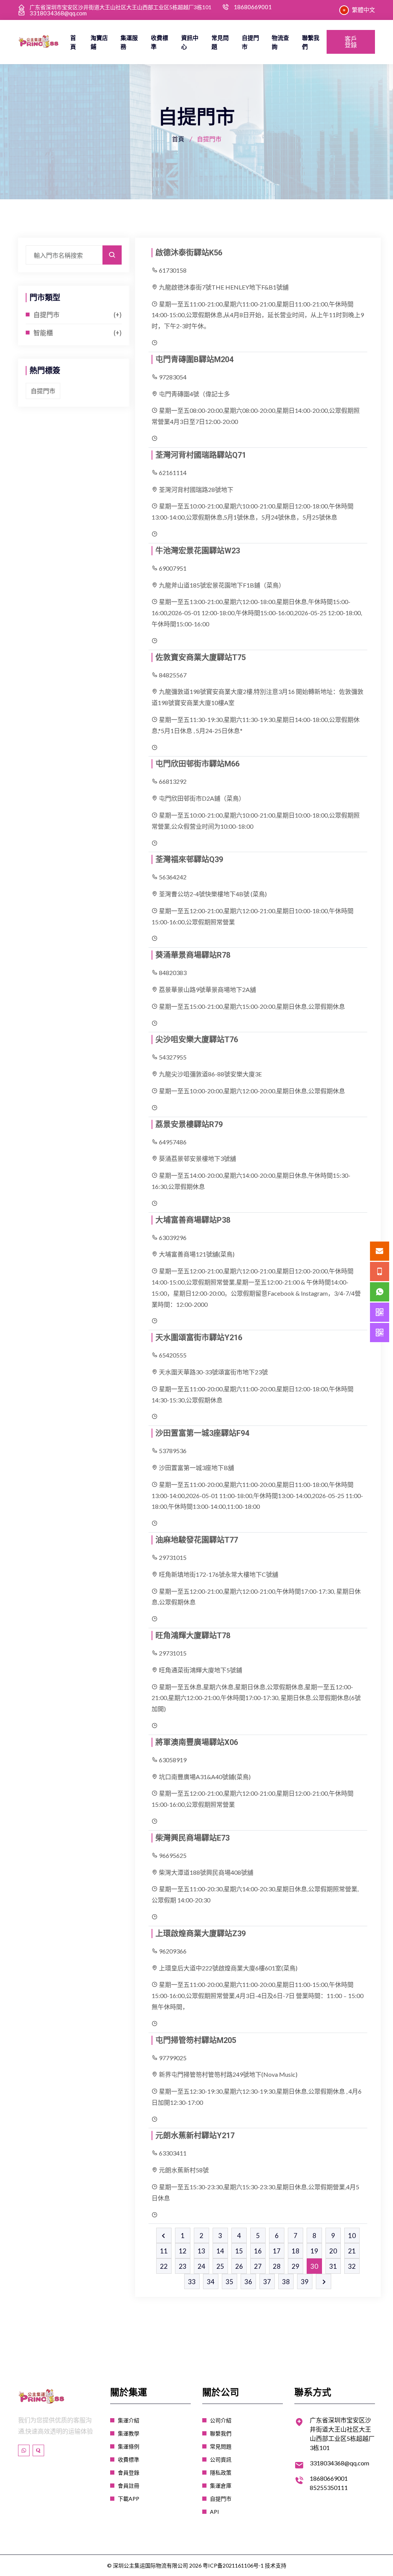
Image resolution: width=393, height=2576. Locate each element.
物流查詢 (280, 42)
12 (183, 2251)
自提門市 (250, 42)
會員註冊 (129, 2486)
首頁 (73, 42)
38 (286, 2282)
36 (248, 2282)
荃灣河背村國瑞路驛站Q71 (201, 455)
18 (296, 2251)
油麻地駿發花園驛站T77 (197, 1540)
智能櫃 (43, 333)
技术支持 (276, 2565)
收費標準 (159, 42)
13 (201, 2251)
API (215, 2512)
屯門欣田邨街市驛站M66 (197, 764)
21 (352, 2251)
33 (192, 2282)
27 (258, 2266)
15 (239, 2251)
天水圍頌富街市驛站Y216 (199, 1338)
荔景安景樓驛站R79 (189, 1124)
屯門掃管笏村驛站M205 (196, 2040)
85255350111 (329, 2487)
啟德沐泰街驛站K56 (189, 253)
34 (211, 2282)
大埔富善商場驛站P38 (193, 1220)
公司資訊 (221, 2459)
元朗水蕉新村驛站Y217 (195, 2136)
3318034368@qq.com (58, 13)
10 (352, 2236)
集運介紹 (129, 2420)
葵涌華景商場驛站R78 (193, 955)
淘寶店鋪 (99, 42)
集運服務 (129, 42)
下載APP (129, 2499)
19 (314, 2251)
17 (277, 2251)
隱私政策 (221, 2473)
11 (164, 2251)
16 (258, 2251)
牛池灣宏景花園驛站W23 (198, 551)
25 (220, 2266)
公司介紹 (221, 2420)
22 (164, 2266)
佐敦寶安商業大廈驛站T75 (201, 657)
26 (239, 2266)
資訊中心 (190, 42)
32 (352, 2266)
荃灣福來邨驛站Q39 (189, 859)
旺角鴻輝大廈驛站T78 (193, 1636)
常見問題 (220, 42)
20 (333, 2251)
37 (267, 2282)
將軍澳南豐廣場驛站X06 (197, 1742)
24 (201, 2266)
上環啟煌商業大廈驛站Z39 (201, 1934)
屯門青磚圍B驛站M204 (194, 359)
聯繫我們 (311, 42)
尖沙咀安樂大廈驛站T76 (197, 1040)
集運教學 (129, 2433)
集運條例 (129, 2446)
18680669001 (253, 7)
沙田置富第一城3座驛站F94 (202, 1433)
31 (333, 2266)
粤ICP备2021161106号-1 (233, 2565)
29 (296, 2266)
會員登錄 (129, 2473)
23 (183, 2266)
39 (305, 2282)
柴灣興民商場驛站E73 (192, 1838)
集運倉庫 (221, 2486)
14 (220, 2251)
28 (277, 2266)
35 (230, 2282)
